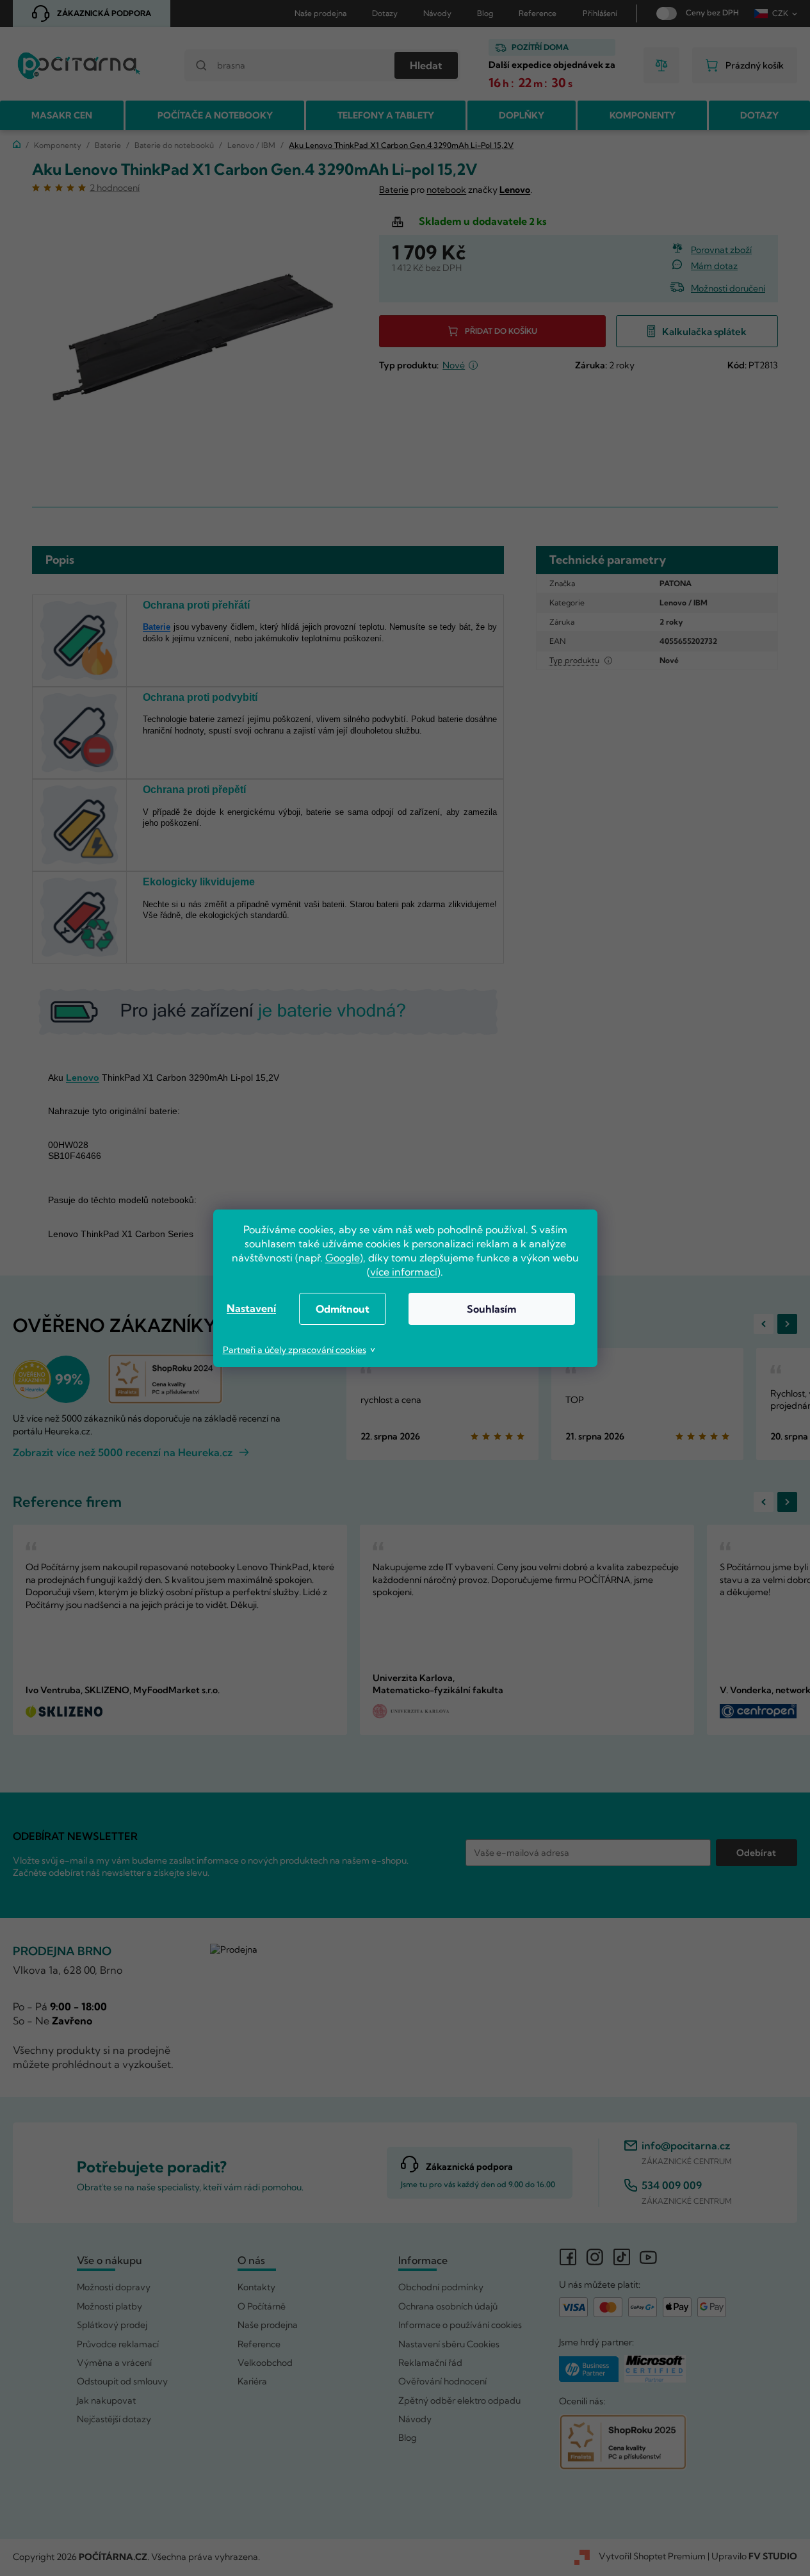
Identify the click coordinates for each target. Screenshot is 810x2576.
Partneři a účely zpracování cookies (295, 1350)
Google (343, 1258)
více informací (404, 1272)
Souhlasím (491, 1309)
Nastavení (251, 1308)
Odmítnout (343, 1309)
